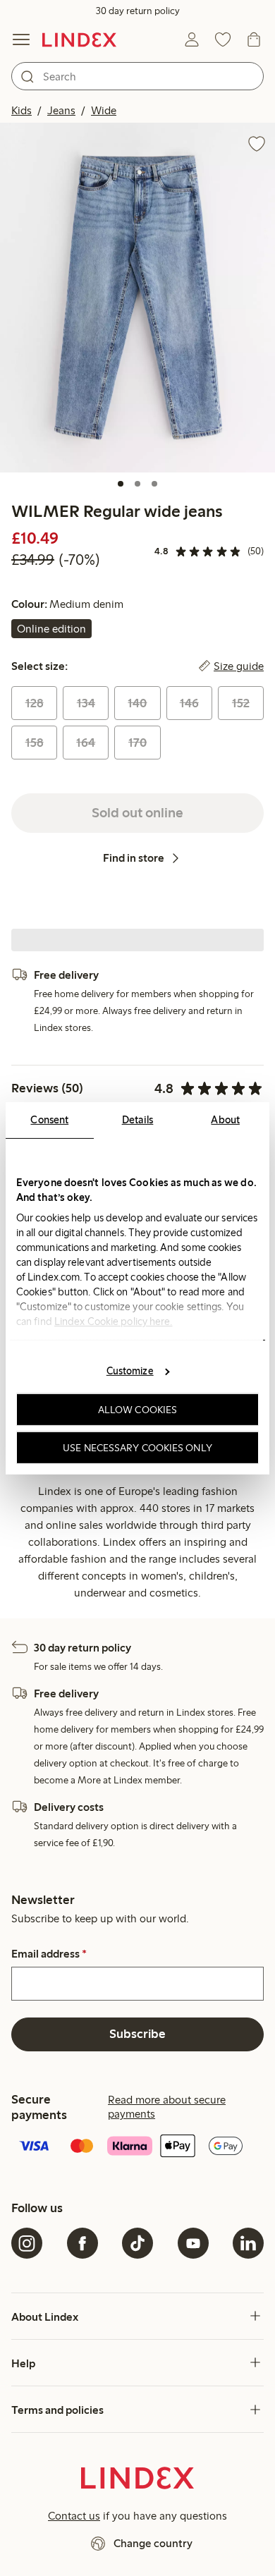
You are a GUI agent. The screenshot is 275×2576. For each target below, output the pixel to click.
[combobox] (137, 76)
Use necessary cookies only (137, 1447)
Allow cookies (137, 1410)
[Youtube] (193, 2243)
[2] (137, 484)
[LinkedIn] (248, 2243)
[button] (137, 298)
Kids (22, 110)
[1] (121, 484)
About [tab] (225, 1119)
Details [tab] (138, 1119)
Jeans (61, 110)
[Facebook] (82, 2243)
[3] (154, 484)
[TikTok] (137, 2243)
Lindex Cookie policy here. (114, 1321)
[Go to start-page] (79, 39)
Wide (104, 110)
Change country (153, 2543)
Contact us (74, 2516)
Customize (130, 1371)
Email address (49, 1954)
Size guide (239, 666)
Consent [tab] (49, 1119)
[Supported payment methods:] (137, 2147)
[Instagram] (27, 2243)
